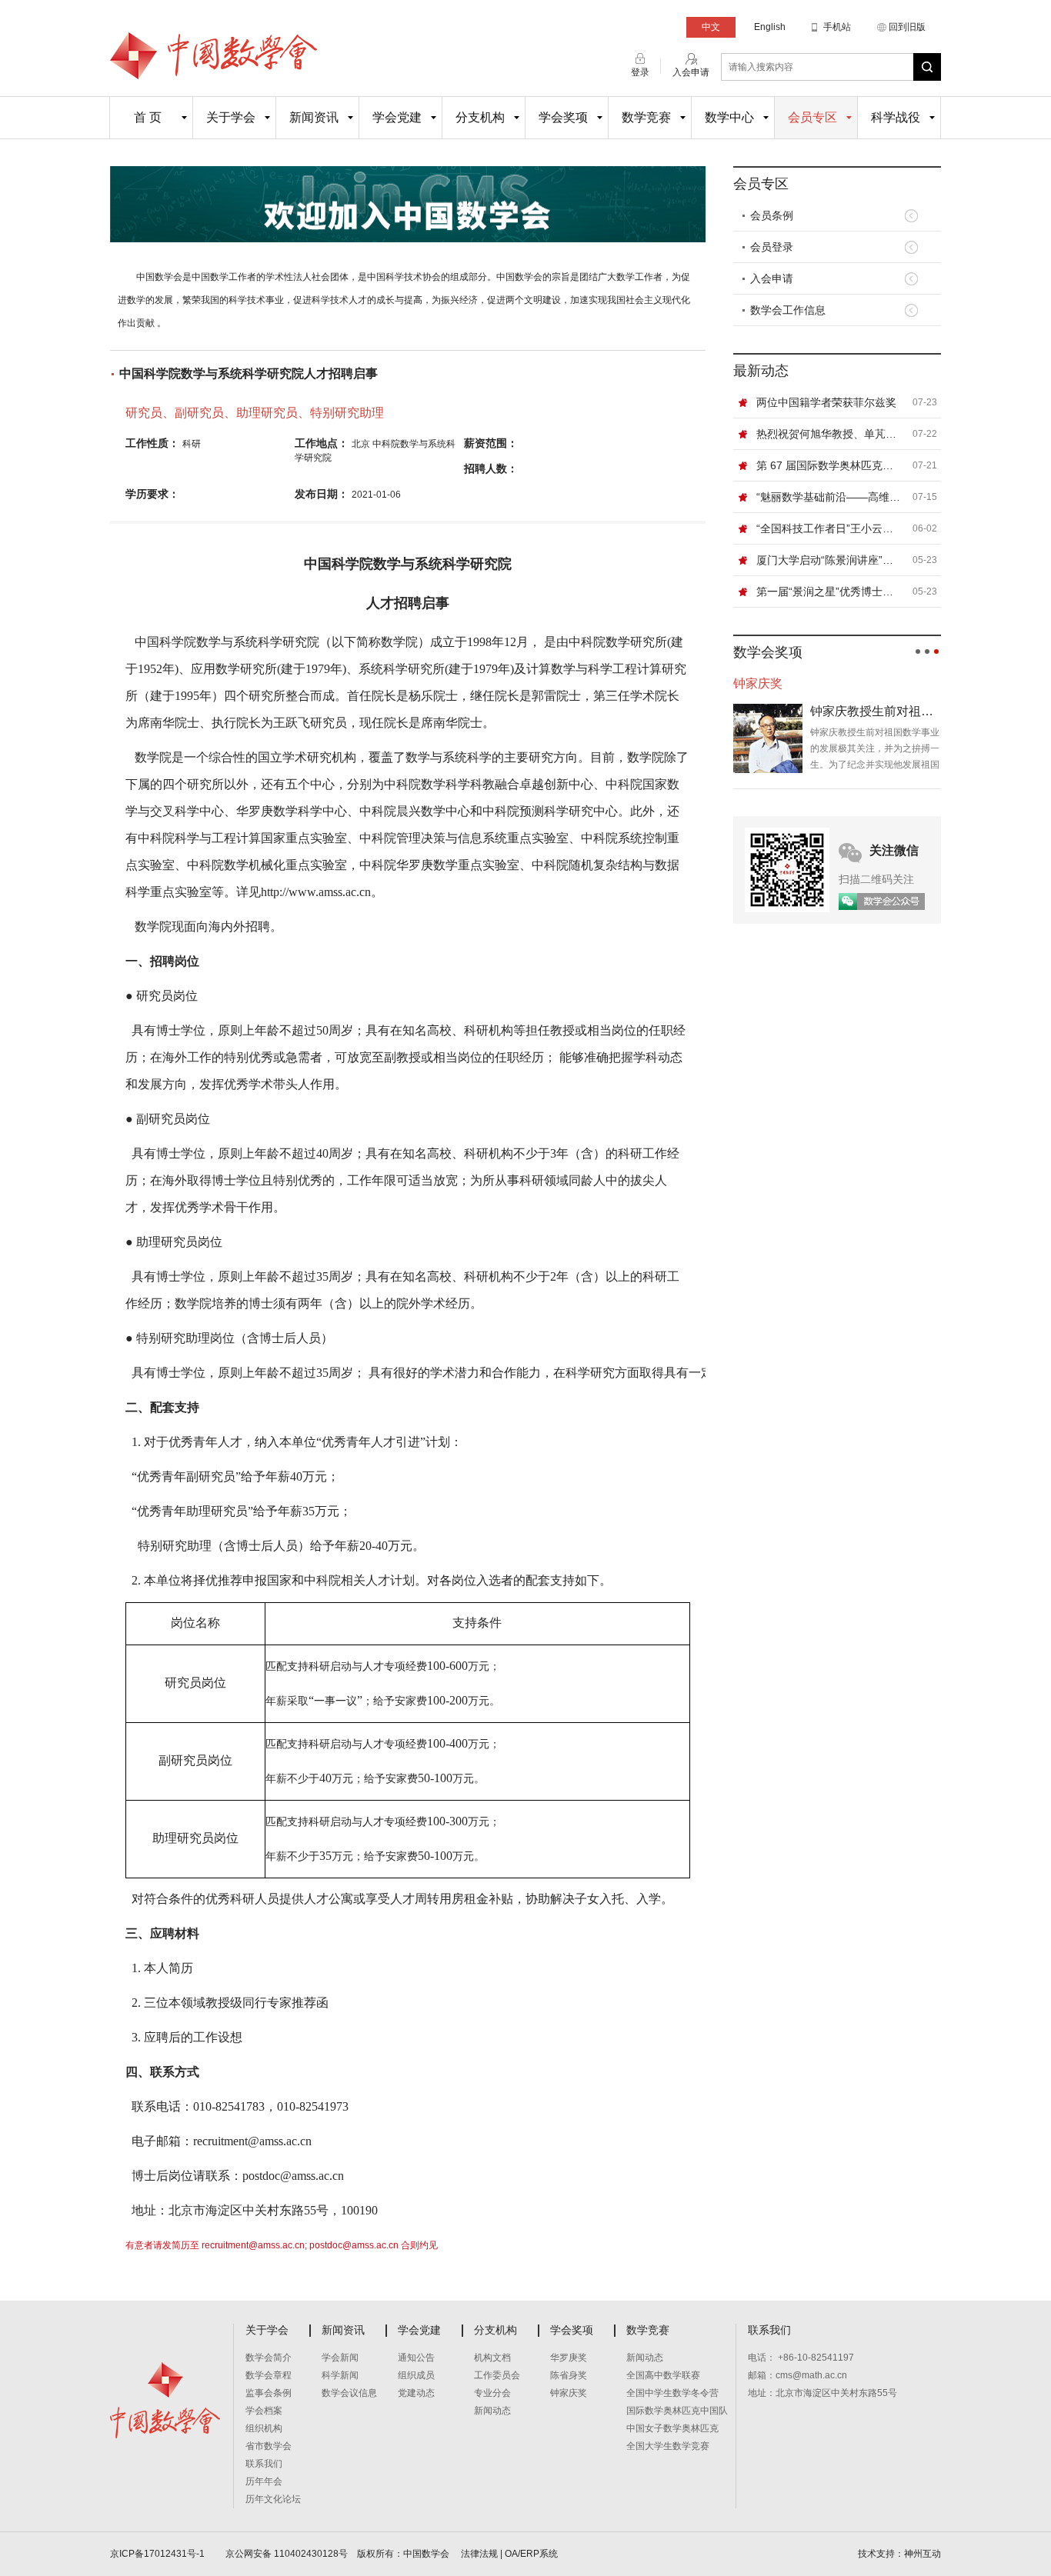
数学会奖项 (768, 652)
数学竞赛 (646, 117)
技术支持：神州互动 (899, 2554)
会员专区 (812, 117)
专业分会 (492, 2393)
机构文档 (492, 2358)
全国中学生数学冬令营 (672, 2393)
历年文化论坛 (273, 2499)
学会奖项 (563, 117)
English (770, 27)
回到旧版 (907, 27)
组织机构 (264, 2428)
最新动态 (761, 371)
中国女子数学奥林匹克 (672, 2428)
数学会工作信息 (788, 310)
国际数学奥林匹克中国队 (677, 2411)
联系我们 (264, 2464)
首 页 (148, 117)
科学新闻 (340, 2375)
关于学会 (231, 117)
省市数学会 (269, 2446)
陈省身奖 (569, 2375)
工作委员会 (497, 2375)
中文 (711, 27)
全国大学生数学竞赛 (668, 2446)
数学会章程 (269, 2375)
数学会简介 (269, 2358)
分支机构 (480, 117)
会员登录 (772, 247)
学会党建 (397, 117)
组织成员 (416, 2375)
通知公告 (416, 2358)
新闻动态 (492, 2411)
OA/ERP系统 (531, 2554)
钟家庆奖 (569, 2393)
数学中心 (729, 117)
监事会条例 (269, 2393)
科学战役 (896, 117)
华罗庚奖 (569, 2358)
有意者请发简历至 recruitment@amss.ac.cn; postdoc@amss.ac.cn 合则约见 (282, 2245)
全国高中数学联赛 (663, 2375)
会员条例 (772, 215)
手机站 (837, 27)
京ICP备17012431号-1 (158, 2554)
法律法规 (479, 2554)
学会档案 (264, 2411)
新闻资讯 (314, 117)
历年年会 (264, 2481)
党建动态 (416, 2393)
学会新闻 (340, 2358)
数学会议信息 (349, 2393)
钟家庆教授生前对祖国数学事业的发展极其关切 (876, 711)
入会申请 (772, 278)
